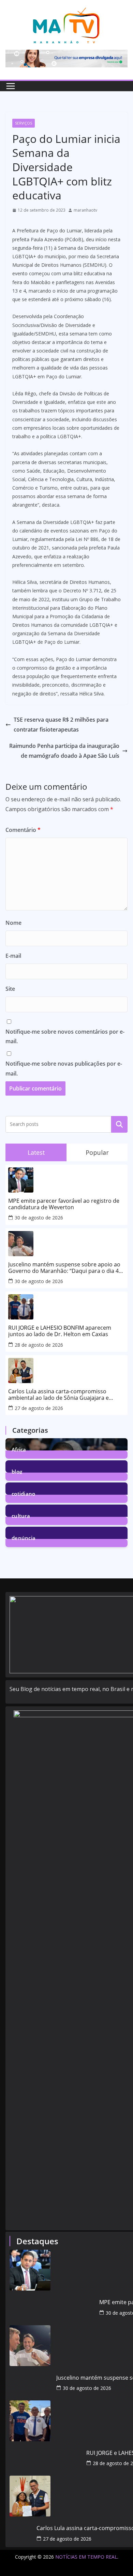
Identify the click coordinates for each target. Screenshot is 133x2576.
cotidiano (24, 1493)
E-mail (13, 956)
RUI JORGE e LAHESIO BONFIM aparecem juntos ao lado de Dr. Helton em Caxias (60, 1331)
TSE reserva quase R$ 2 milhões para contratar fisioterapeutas (61, 725)
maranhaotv (85, 210)
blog (17, 1471)
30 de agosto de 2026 (39, 1218)
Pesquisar (119, 1124)
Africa (19, 1449)
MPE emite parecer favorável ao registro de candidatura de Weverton (64, 1204)
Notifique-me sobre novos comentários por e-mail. (65, 1037)
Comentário (23, 830)
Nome (13, 923)
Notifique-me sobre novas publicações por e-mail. (64, 1069)
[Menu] (11, 86)
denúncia (24, 1537)
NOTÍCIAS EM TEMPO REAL (86, 2557)
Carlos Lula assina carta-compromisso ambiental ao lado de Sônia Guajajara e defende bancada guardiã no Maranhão (59, 1395)
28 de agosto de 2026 (39, 1345)
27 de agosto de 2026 (39, 1408)
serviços (24, 123)
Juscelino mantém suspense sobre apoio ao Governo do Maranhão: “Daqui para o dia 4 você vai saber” (64, 1268)
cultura (21, 1515)
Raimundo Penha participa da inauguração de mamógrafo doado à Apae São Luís (64, 751)
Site (10, 989)
